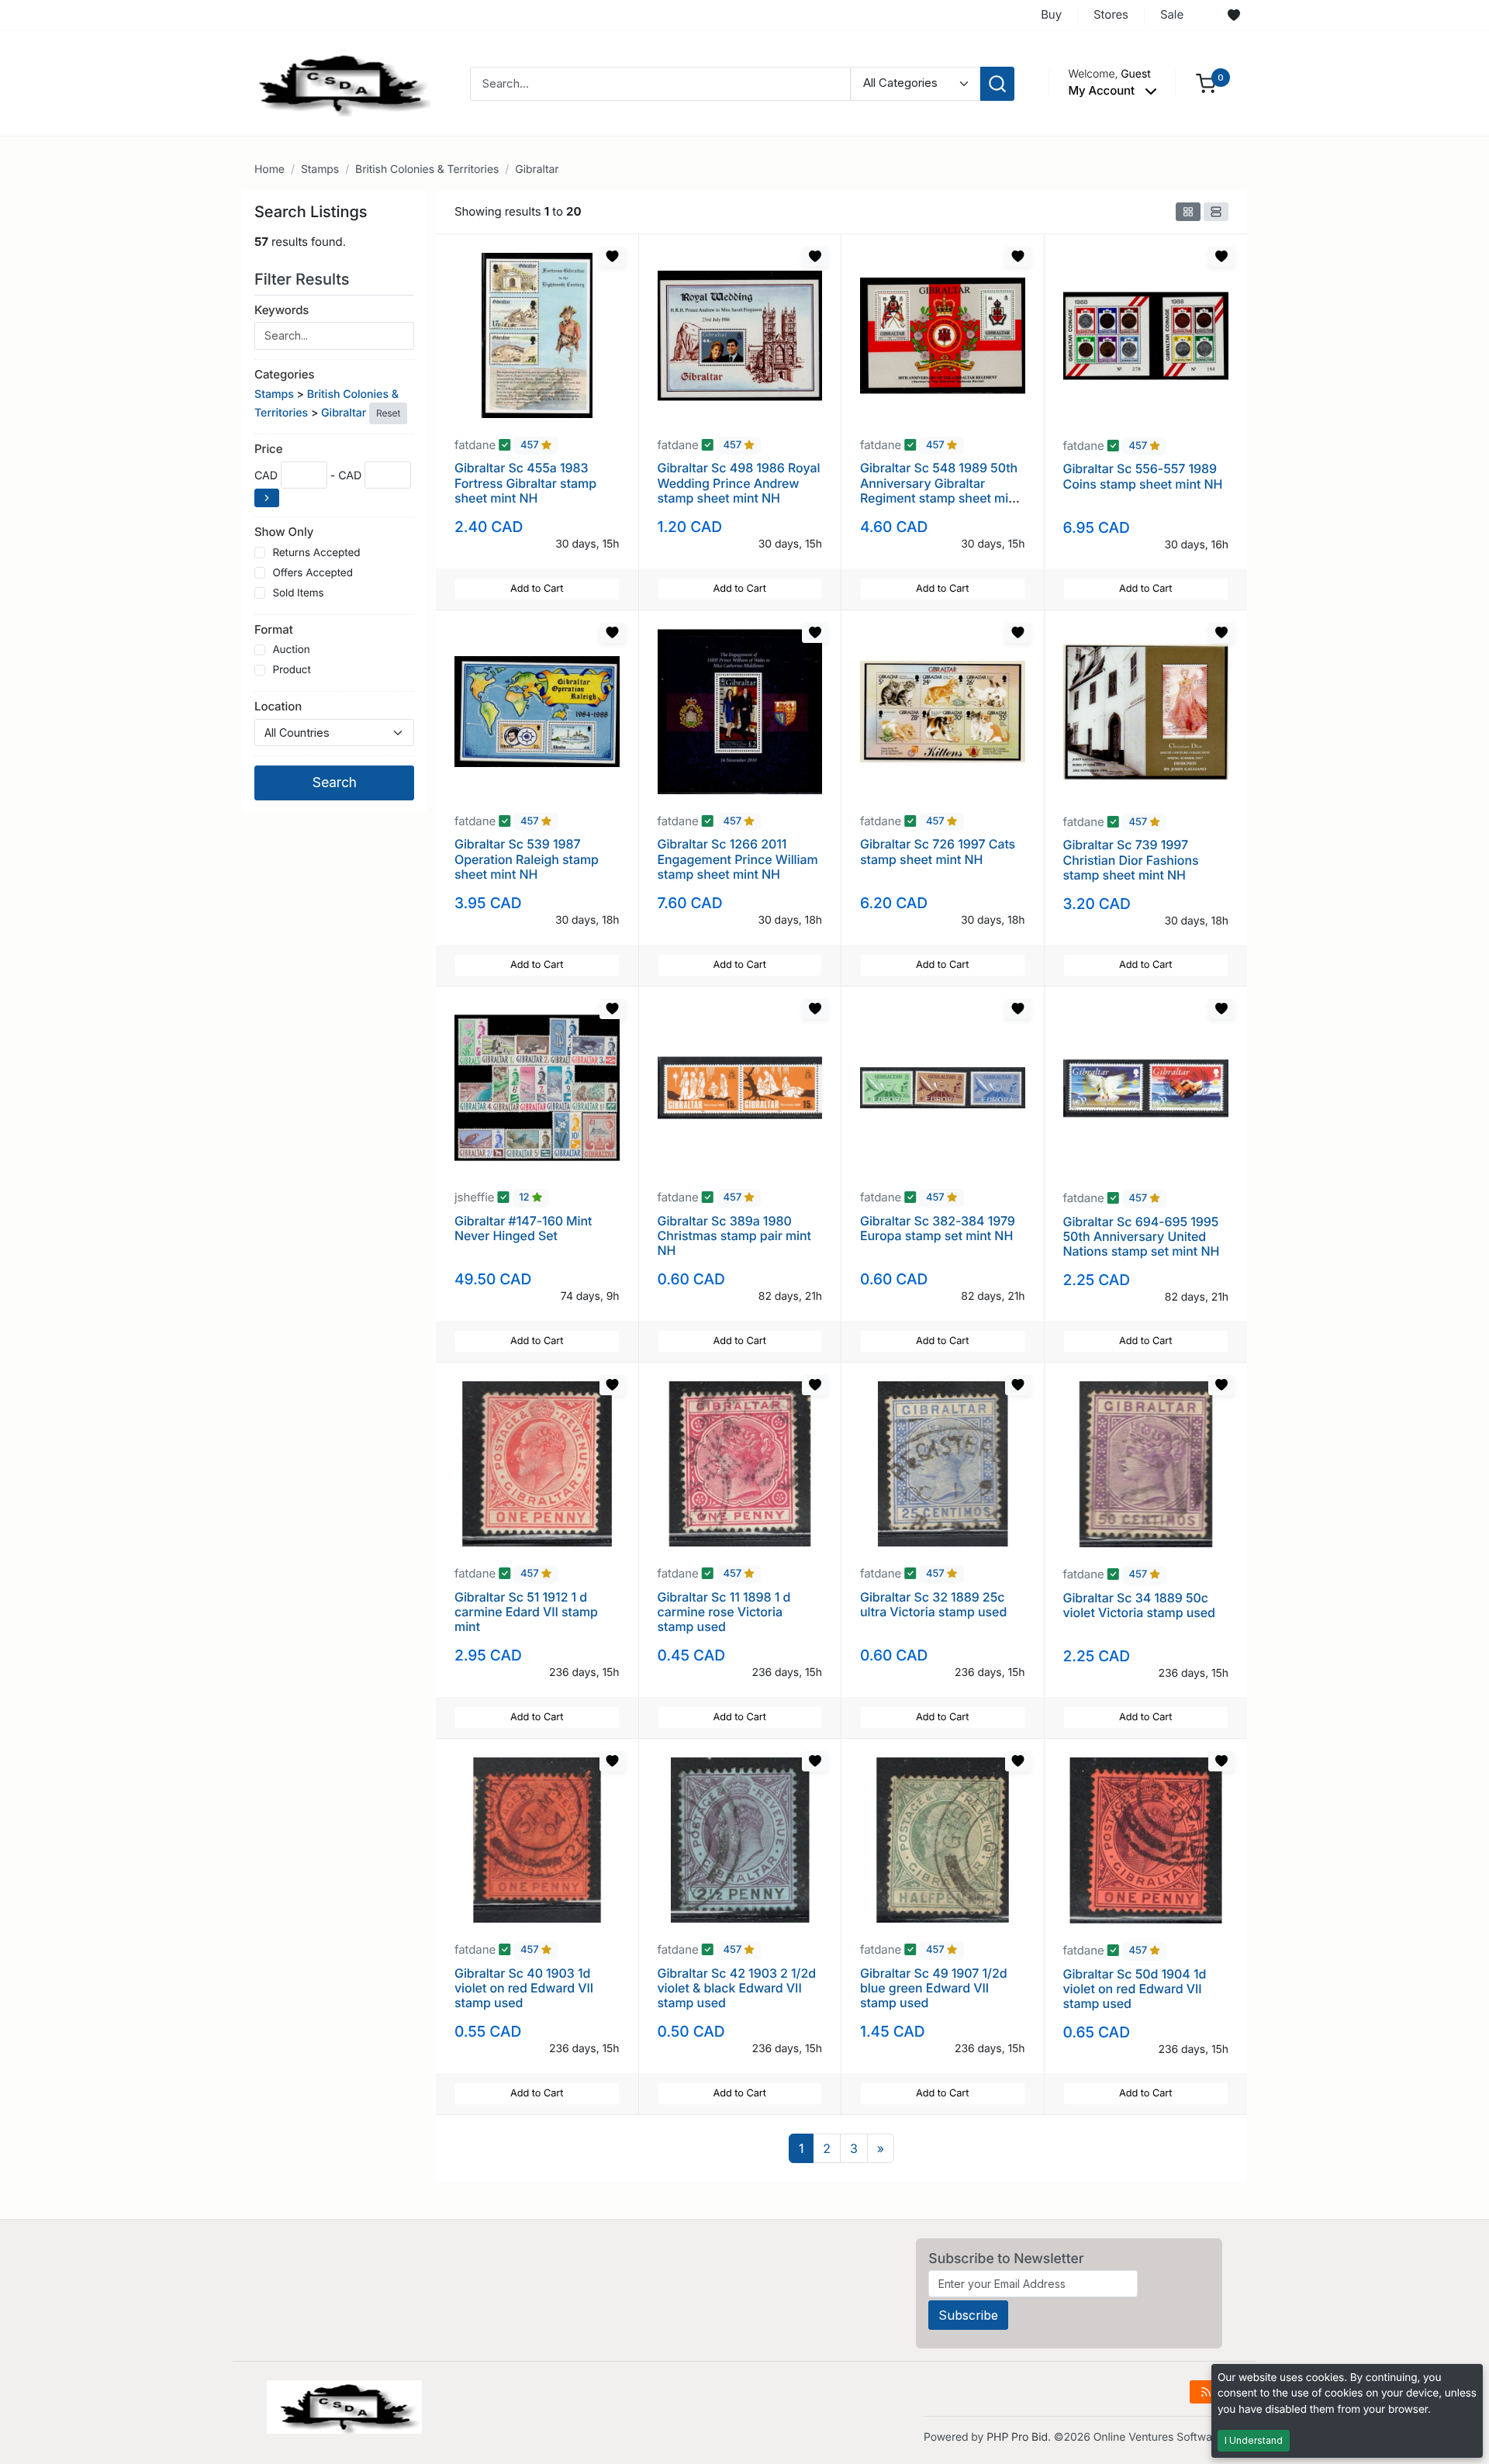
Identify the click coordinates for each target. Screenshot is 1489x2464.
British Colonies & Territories (427, 169)
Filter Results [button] (304, 279)
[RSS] (1206, 2392)
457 (531, 446)
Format (274, 629)
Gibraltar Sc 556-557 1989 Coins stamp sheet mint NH (1143, 476)
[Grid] (1188, 212)
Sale (1172, 14)
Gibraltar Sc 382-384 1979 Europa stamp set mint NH (938, 1228)
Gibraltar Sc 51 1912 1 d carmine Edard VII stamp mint (526, 1612)
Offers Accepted (313, 573)
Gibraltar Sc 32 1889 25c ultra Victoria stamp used (933, 1604)
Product (291, 670)
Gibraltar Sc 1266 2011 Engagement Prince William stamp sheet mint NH (738, 859)
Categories (284, 374)
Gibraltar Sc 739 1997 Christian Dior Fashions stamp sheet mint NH (1131, 859)
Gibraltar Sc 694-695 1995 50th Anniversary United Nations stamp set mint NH (1142, 1236)
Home (269, 169)
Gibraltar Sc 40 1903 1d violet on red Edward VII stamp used (524, 1988)
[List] (1216, 212)
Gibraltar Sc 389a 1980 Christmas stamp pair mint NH (734, 1235)
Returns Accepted (316, 553)
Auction (291, 650)
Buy (1051, 14)
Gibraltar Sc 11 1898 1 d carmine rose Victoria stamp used (724, 1612)
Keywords (282, 310)
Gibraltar (537, 169)
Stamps (320, 169)
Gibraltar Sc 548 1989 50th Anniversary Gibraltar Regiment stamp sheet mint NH (940, 490)
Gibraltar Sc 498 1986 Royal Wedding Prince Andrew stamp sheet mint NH (739, 482)
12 (525, 1198)
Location (278, 706)
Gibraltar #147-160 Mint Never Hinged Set (523, 1228)
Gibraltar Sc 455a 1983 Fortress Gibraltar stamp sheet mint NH (525, 482)
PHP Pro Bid (1017, 2437)
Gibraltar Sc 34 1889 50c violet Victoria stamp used (1139, 1605)
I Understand (1254, 2440)
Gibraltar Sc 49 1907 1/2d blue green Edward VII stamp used (934, 1988)
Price (268, 449)
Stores (1111, 14)
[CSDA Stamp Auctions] (339, 83)
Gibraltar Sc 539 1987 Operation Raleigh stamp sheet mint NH (527, 859)
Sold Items (298, 593)
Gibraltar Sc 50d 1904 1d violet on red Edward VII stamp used (1135, 1989)
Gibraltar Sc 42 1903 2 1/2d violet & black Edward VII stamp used (737, 1988)
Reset (388, 413)
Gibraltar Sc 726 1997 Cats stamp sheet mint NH (938, 851)
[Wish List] (1234, 16)
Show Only (284, 532)
